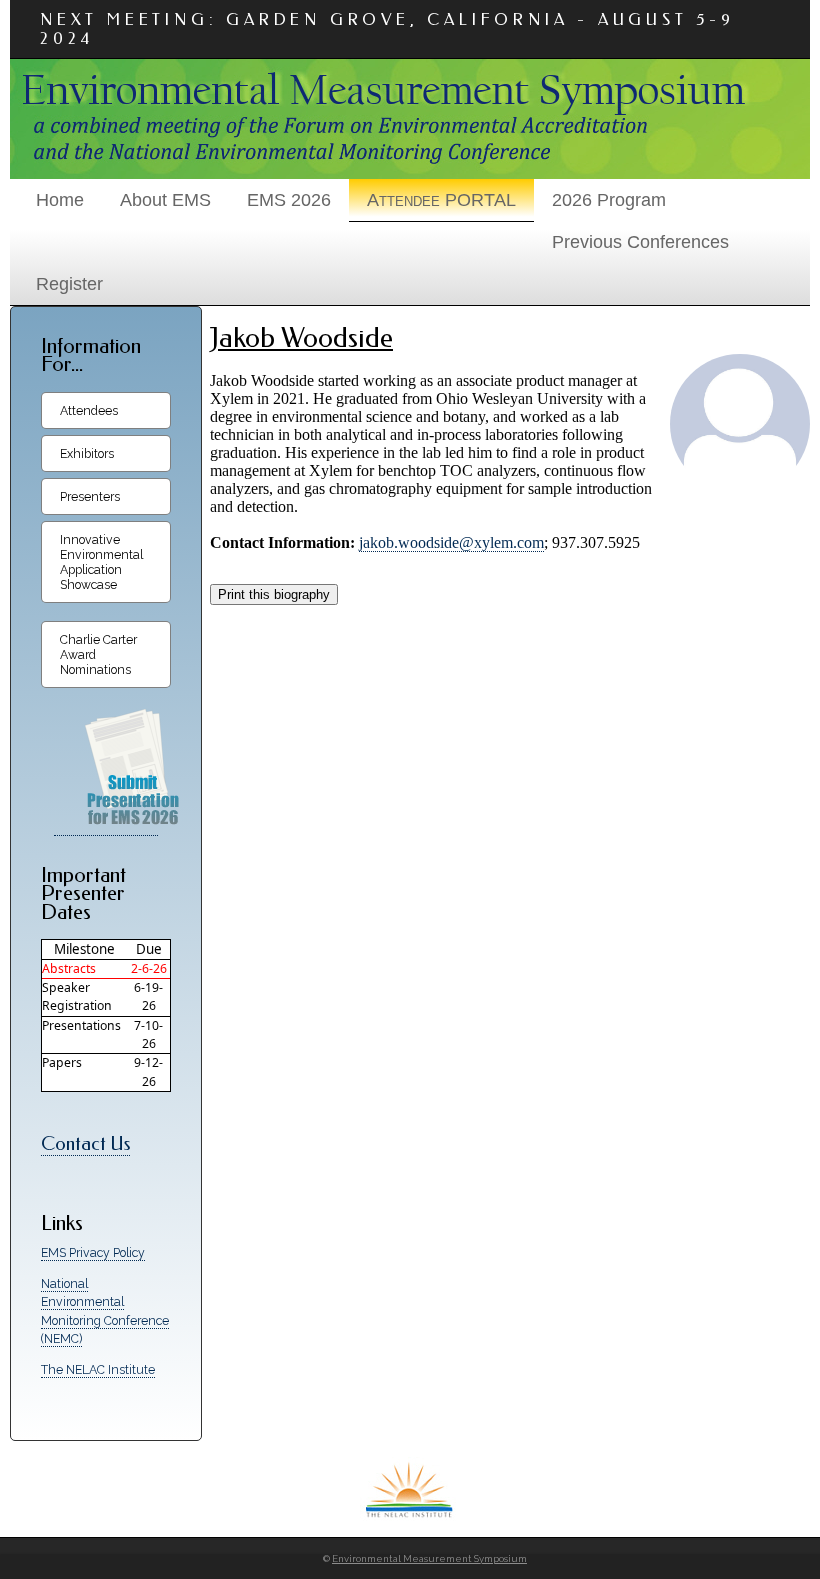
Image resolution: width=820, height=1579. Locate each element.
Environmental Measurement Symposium (429, 1558)
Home (60, 200)
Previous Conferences (640, 242)
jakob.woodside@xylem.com (451, 542)
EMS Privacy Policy (93, 1252)
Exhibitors (87, 453)
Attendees (89, 410)
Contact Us (85, 1144)
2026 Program (609, 200)
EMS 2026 (289, 200)
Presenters (90, 496)
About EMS (165, 200)
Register (69, 284)
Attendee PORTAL (441, 200)
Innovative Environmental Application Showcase (101, 562)
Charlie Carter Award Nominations (98, 654)
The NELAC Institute (98, 1369)
